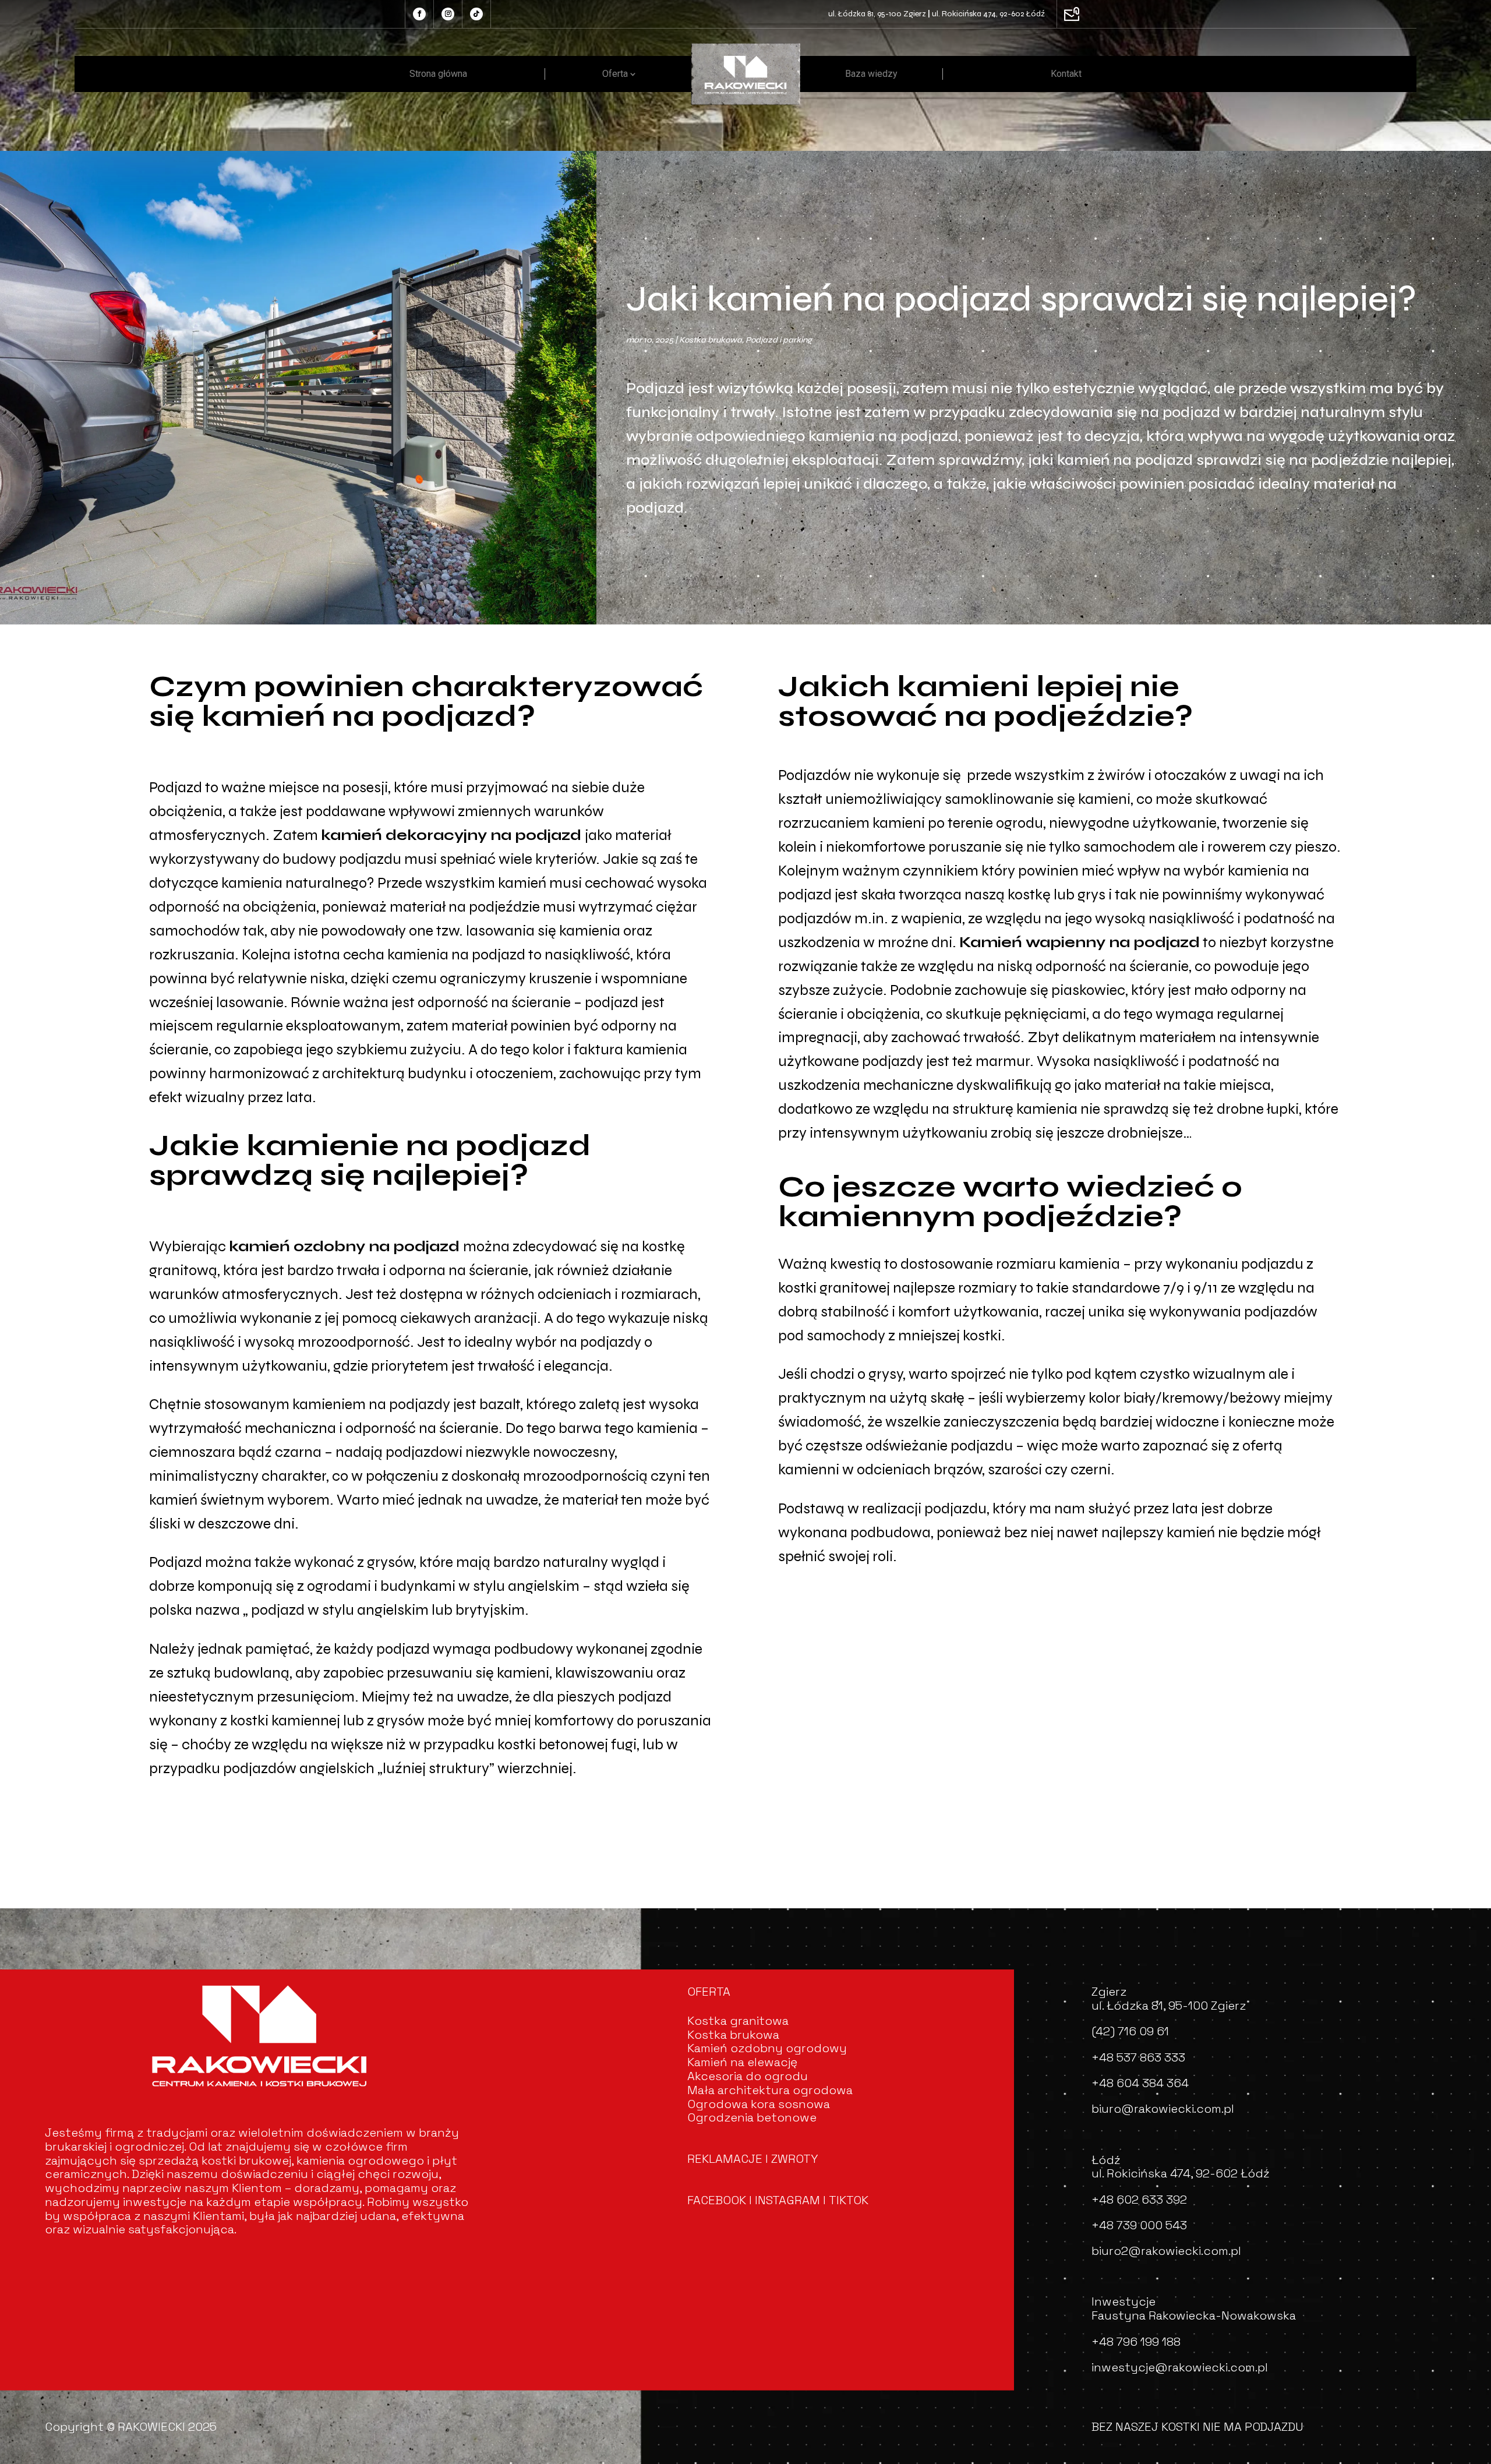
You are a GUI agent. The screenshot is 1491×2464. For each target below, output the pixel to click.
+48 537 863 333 (1138, 2057)
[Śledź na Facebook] (419, 14)
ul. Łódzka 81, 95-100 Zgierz (877, 14)
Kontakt (1066, 74)
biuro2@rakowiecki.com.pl (1166, 2251)
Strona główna (438, 74)
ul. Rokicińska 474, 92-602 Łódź (988, 14)
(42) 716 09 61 (1130, 2031)
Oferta (615, 74)
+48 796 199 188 (1136, 2342)
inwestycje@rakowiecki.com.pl (1180, 2367)
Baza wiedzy (871, 74)
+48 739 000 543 (1139, 2225)
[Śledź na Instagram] (448, 14)
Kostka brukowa (711, 340)
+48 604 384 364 (1140, 2083)
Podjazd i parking (779, 340)
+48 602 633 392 (1139, 2200)
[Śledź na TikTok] (476, 14)
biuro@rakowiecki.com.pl (1163, 2109)
